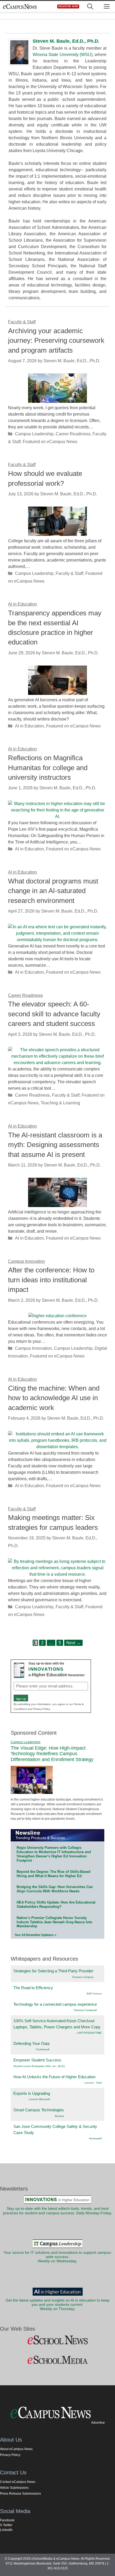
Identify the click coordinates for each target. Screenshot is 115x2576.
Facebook (7, 2520)
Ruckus (59, 2116)
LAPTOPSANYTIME (89, 2033)
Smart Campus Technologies (39, 2110)
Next (73, 1643)
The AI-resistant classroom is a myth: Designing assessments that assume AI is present (55, 1145)
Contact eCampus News (18, 2482)
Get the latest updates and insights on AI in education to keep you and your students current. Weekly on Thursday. (57, 2305)
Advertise (98, 2423)
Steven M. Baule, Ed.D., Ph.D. (66, 41)
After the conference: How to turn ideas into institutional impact (51, 1280)
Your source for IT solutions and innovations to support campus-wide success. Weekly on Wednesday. (58, 2257)
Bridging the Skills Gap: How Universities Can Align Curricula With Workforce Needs (55, 1889)
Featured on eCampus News (50, 442)
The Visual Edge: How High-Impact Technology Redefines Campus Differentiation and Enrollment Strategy (52, 1754)
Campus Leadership (34, 434)
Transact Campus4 (85, 2010)
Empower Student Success (37, 2060)
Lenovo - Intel (93, 2083)
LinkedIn (6, 2530)
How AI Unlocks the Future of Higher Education (54, 2077)
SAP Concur (94, 1994)
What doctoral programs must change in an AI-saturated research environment (53, 891)
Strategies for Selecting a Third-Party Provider (53, 1971)
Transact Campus (83, 1977)
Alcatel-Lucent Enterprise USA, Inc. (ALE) (39, 2066)
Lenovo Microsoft (39, 2099)
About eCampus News (16, 2449)
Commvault (43, 2049)
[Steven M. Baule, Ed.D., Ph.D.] (19, 64)
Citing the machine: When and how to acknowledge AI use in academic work (54, 1398)
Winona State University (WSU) (63, 55)
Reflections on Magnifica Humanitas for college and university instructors (48, 768)
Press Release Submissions (20, 2494)
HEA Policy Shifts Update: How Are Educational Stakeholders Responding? (56, 1904)
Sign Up (21, 1699)
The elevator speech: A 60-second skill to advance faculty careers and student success (54, 1014)
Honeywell (95, 2138)
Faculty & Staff (69, 573)
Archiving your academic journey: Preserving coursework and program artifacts (56, 341)
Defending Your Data (31, 2043)
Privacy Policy (10, 2455)
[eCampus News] (20, 7)
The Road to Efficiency (33, 1988)
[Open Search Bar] (90, 7)
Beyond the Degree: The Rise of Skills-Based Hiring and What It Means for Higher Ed (53, 1874)
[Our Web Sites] (57, 2340)
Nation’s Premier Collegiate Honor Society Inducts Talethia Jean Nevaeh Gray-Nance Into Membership (54, 1922)
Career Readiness (73, 434)
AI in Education (29, 726)
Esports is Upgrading (32, 2093)
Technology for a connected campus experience (55, 2004)
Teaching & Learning (60, 1103)
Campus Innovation (33, 1348)
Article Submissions (14, 2488)
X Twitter (6, 2525)
